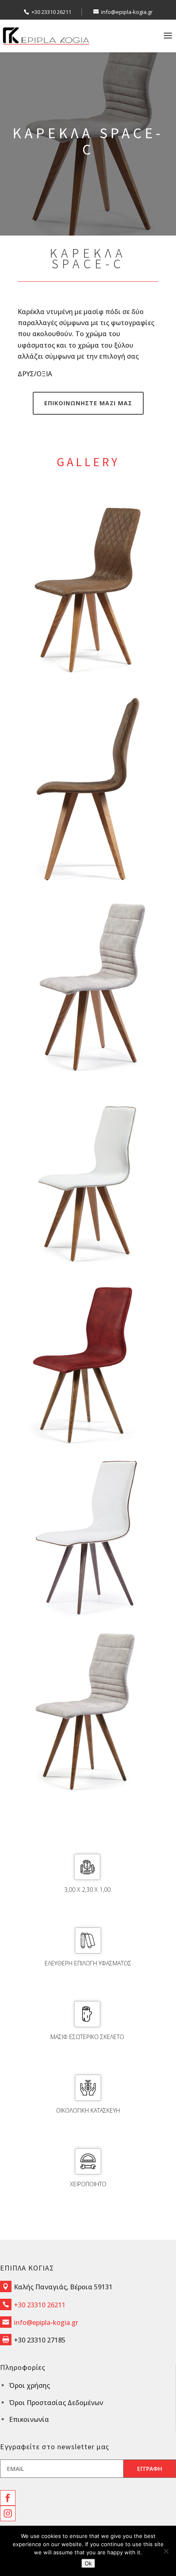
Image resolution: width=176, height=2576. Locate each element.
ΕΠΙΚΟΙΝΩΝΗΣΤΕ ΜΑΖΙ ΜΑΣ (88, 403)
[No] (166, 2551)
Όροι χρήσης (29, 2385)
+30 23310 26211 (51, 12)
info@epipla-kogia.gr (46, 2322)
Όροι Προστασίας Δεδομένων (56, 2403)
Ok (88, 2563)
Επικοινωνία (29, 2419)
